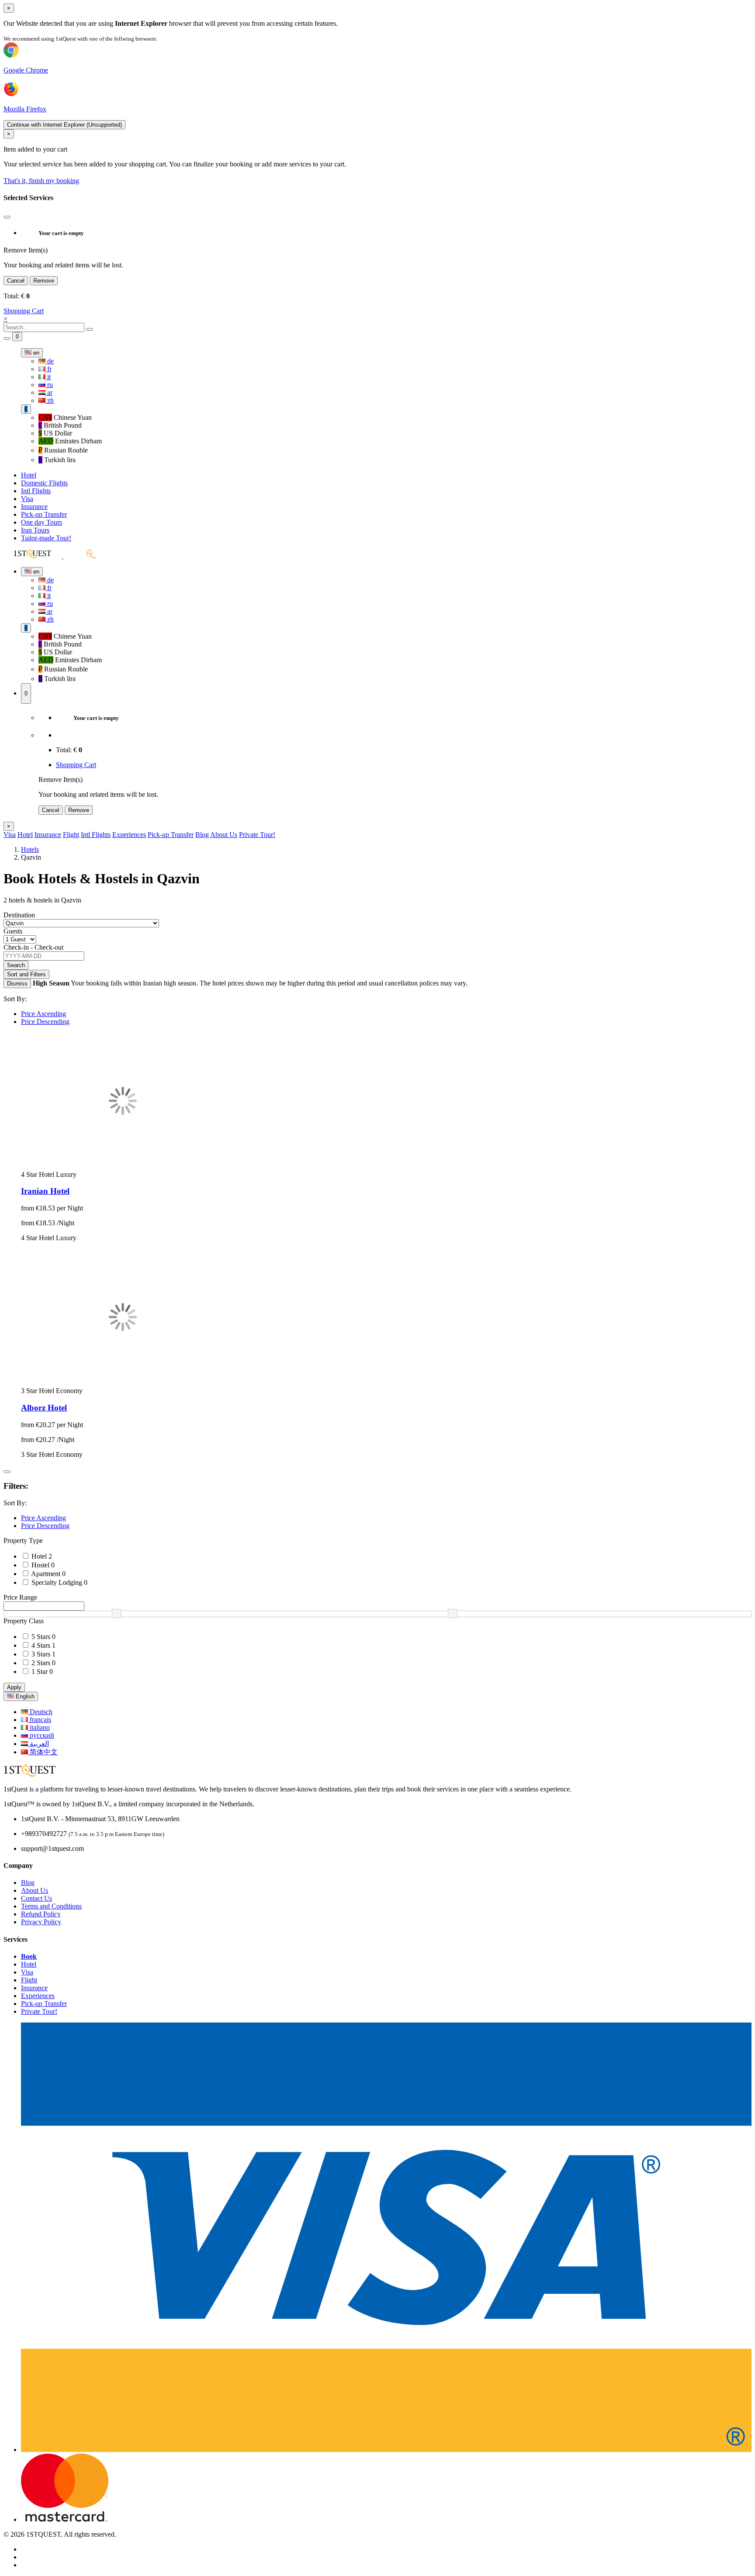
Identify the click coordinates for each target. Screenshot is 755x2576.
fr (48, 369)
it (48, 377)
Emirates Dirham (70, 441)
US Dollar (55, 433)
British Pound (60, 425)
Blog (202, 835)
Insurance (34, 507)
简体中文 (43, 1752)
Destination (19, 915)
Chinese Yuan (65, 417)
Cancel (16, 281)
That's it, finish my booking (41, 181)
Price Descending (45, 1022)
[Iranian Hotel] (123, 1167)
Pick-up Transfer (44, 514)
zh (50, 400)
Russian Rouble (63, 450)
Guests (13, 931)
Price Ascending (43, 1014)
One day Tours (42, 522)
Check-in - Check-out (33, 947)
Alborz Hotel (44, 1408)
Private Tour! (257, 835)
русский (41, 1735)
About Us (224, 835)
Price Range (20, 1597)
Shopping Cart (24, 311)
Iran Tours (35, 530)
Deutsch (40, 1712)
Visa (27, 499)
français (40, 1720)
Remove (44, 281)
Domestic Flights (44, 483)
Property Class (24, 1621)
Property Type (23, 1540)
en (35, 353)
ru (49, 385)
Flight (71, 835)
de (50, 361)
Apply (14, 1687)
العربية (38, 1744)
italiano (39, 1727)
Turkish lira (57, 460)
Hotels (30, 849)
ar (49, 392)
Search (16, 965)
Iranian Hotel (45, 1191)
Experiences (129, 835)
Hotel (29, 475)
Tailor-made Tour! (46, 538)
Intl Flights (36, 491)
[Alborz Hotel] (123, 1383)
